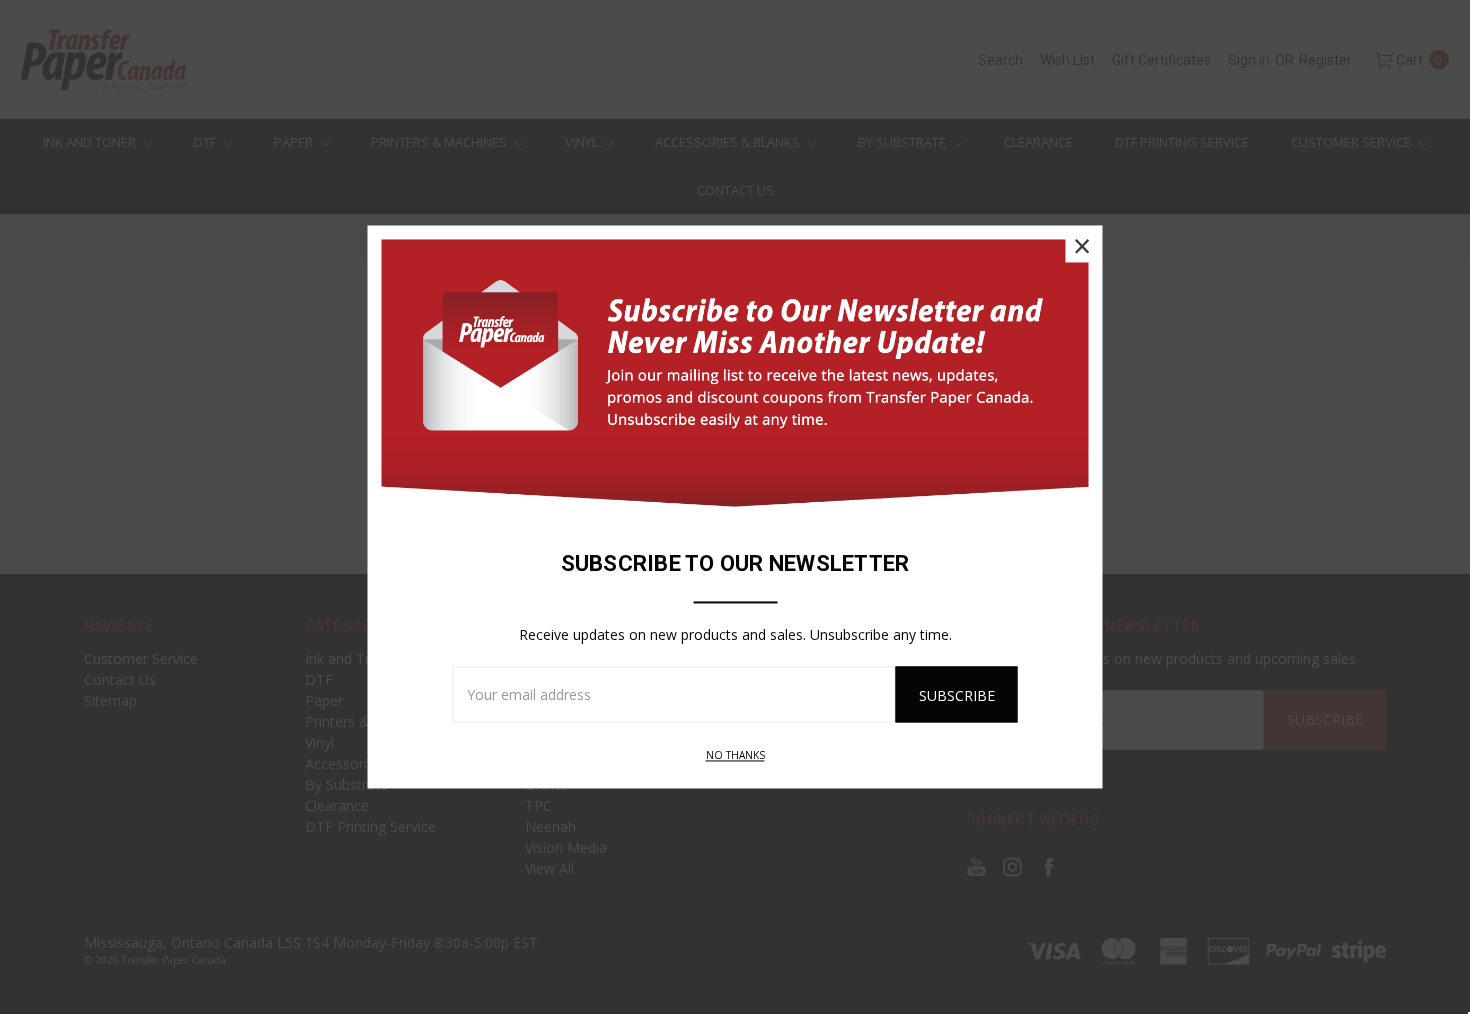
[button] (1082, 246)
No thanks (735, 756)
